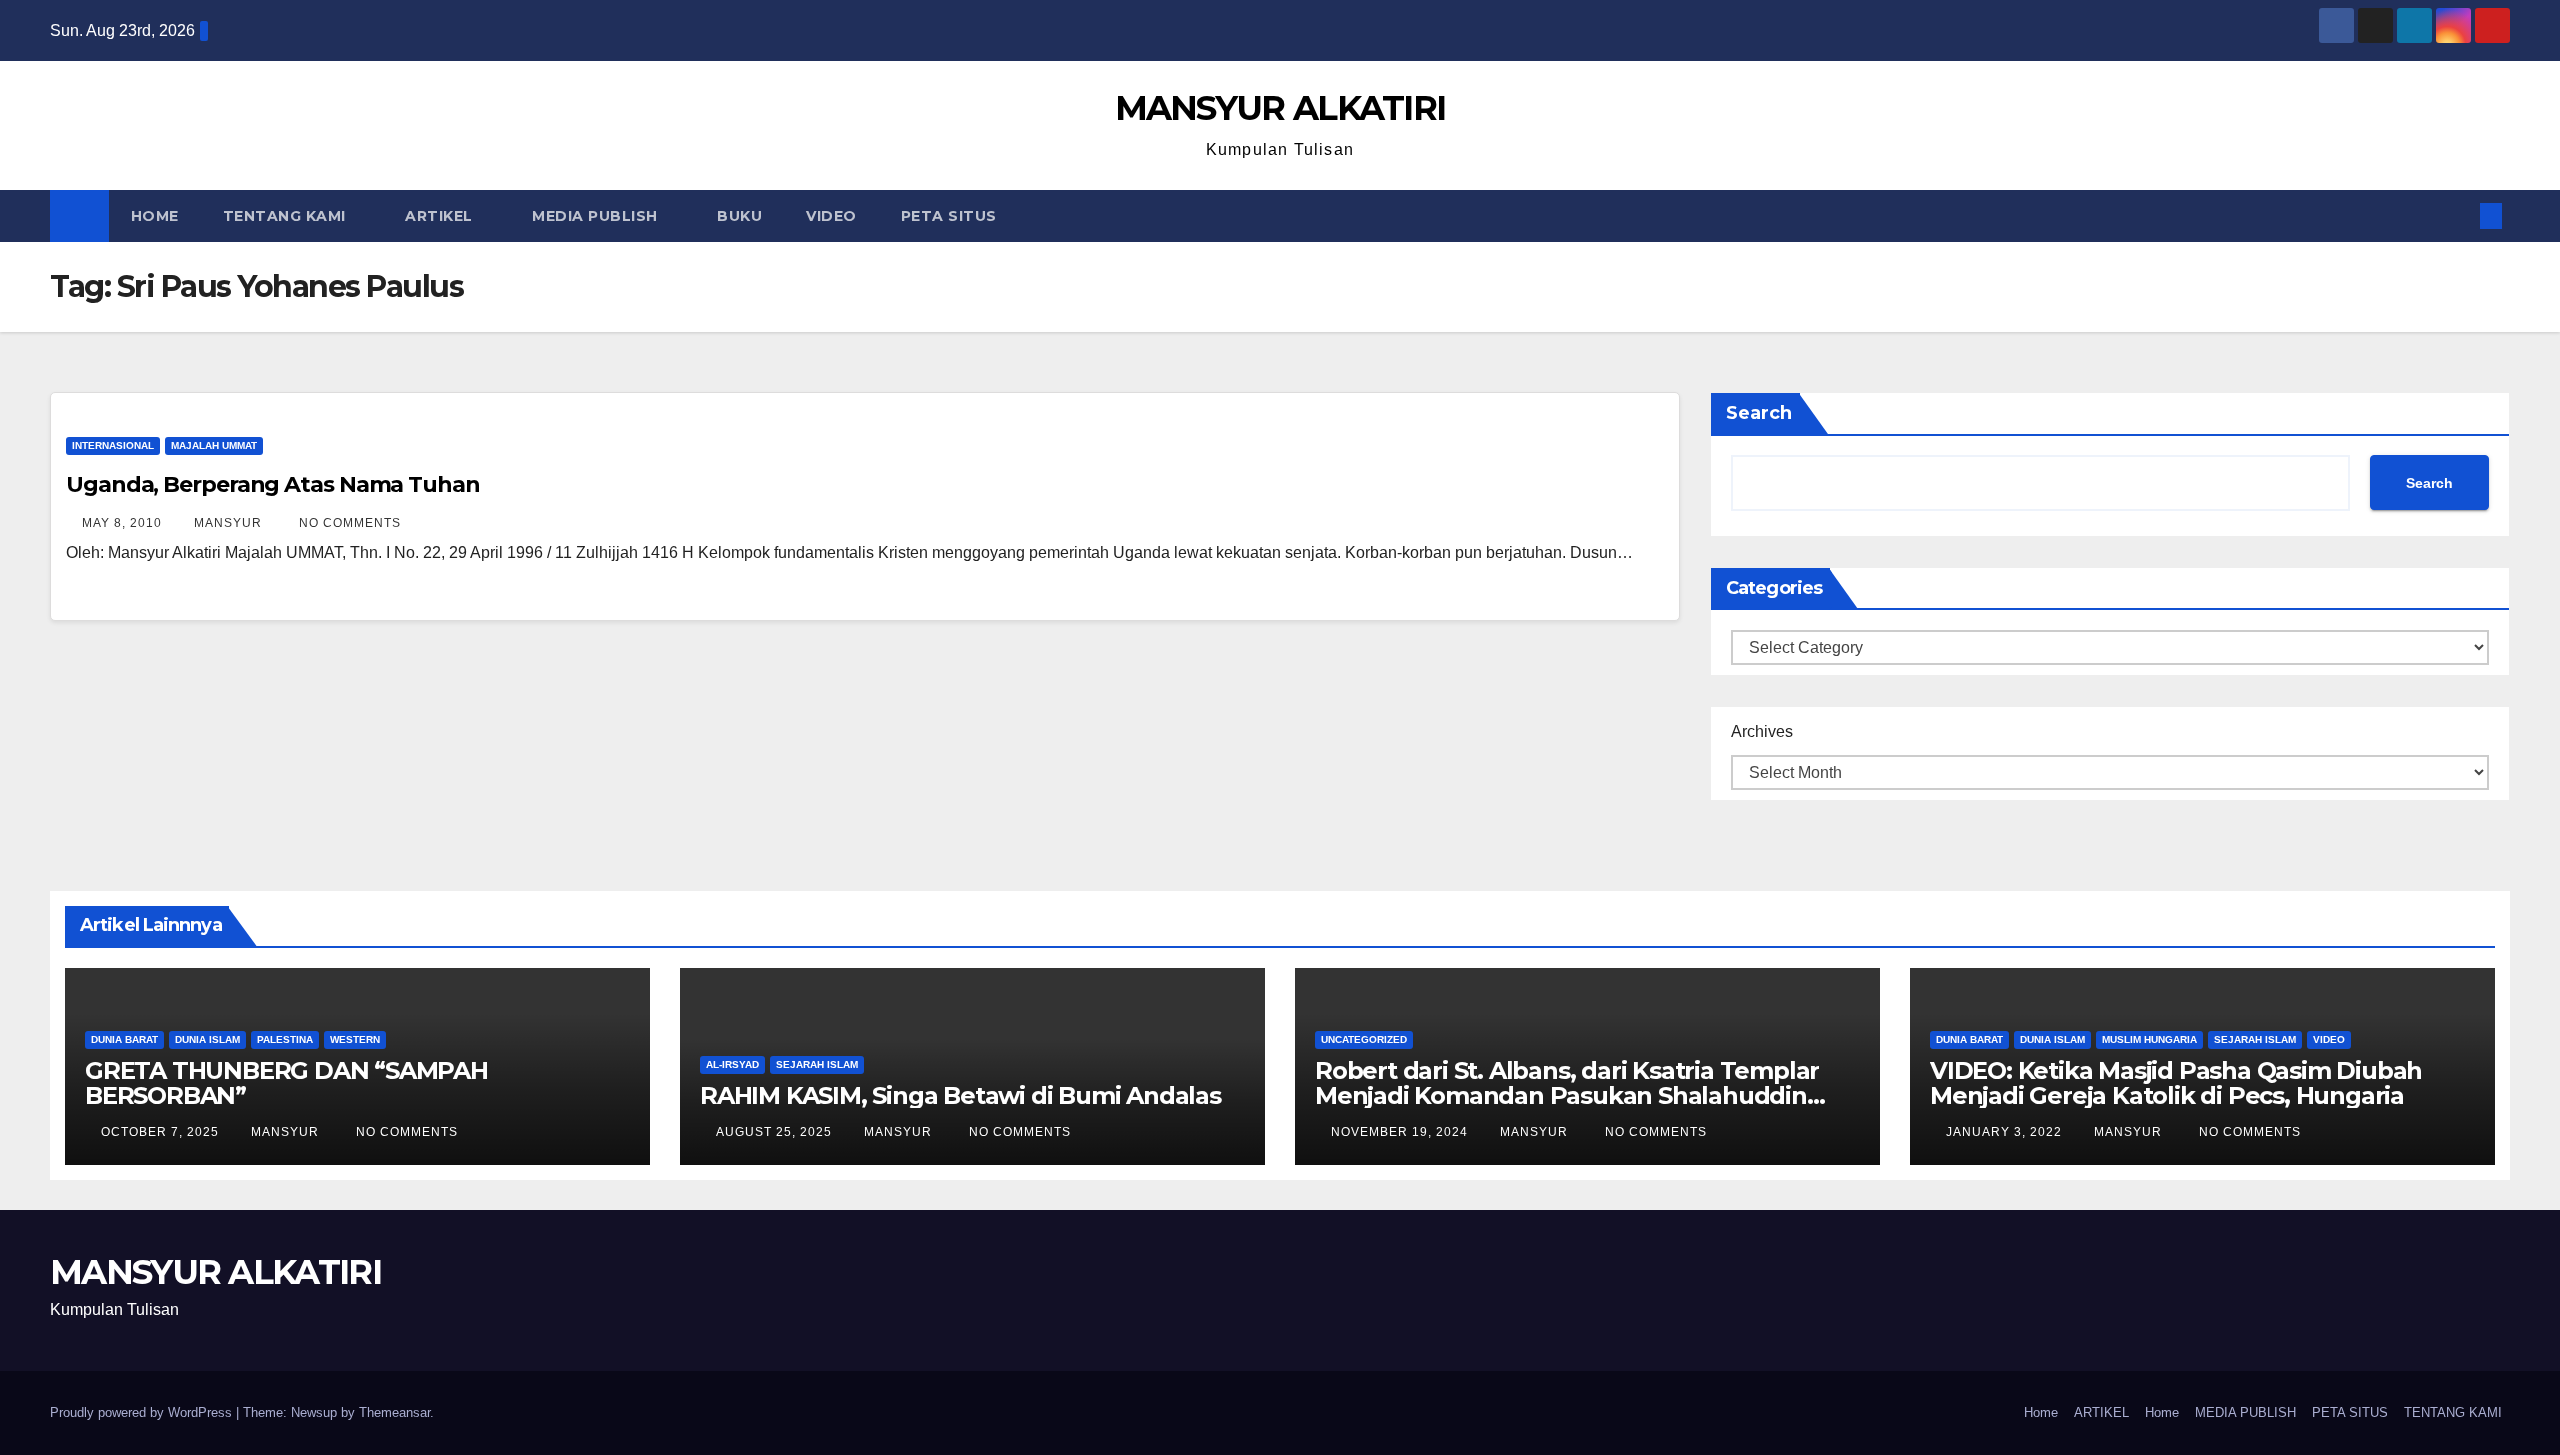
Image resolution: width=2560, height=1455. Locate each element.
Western (355, 1039)
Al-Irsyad (732, 1064)
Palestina (285, 1039)
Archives (1762, 731)
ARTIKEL (441, 216)
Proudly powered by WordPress (143, 1412)
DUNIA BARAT (124, 1039)
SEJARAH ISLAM (817, 1064)
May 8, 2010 (124, 523)
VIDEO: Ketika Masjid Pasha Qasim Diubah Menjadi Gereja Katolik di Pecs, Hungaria (2176, 1083)
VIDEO (831, 216)
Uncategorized (1364, 1039)
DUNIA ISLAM (207, 1039)
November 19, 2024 (1401, 1132)
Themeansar (394, 1412)
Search (1759, 413)
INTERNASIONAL (113, 445)
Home (2041, 1412)
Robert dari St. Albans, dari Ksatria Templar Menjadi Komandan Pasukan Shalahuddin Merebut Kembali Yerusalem (1567, 1095)
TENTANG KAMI (287, 216)
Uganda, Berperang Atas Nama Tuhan (273, 484)
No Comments (350, 523)
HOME (155, 216)
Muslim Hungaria (2149, 1039)
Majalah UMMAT (214, 445)
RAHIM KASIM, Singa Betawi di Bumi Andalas (960, 1095)
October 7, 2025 (162, 1132)
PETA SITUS (949, 216)
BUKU (739, 216)
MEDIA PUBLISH (597, 216)
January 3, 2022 (2006, 1132)
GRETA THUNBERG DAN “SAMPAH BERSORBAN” (286, 1083)
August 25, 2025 (776, 1132)
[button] (2458, 215)
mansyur (230, 523)
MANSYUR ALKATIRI (1280, 108)
